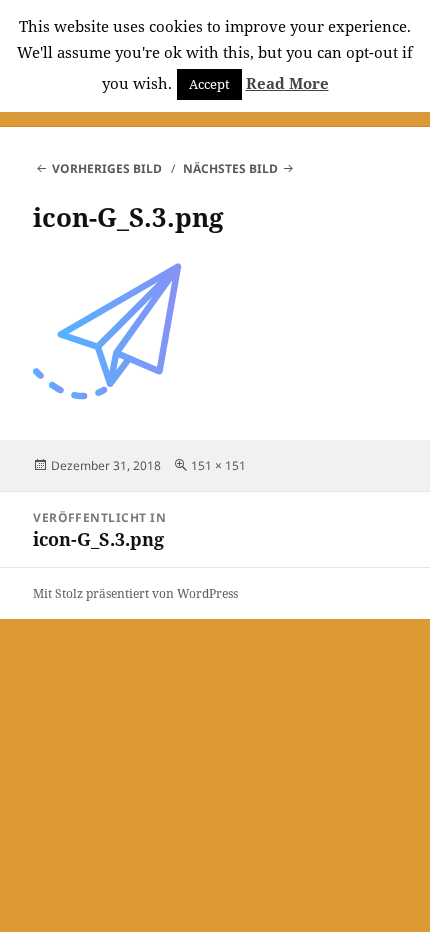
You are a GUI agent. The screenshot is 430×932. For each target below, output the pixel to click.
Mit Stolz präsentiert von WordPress (135, 593)
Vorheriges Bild (107, 168)
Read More (287, 83)
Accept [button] (209, 84)
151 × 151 (218, 465)
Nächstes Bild (230, 168)
